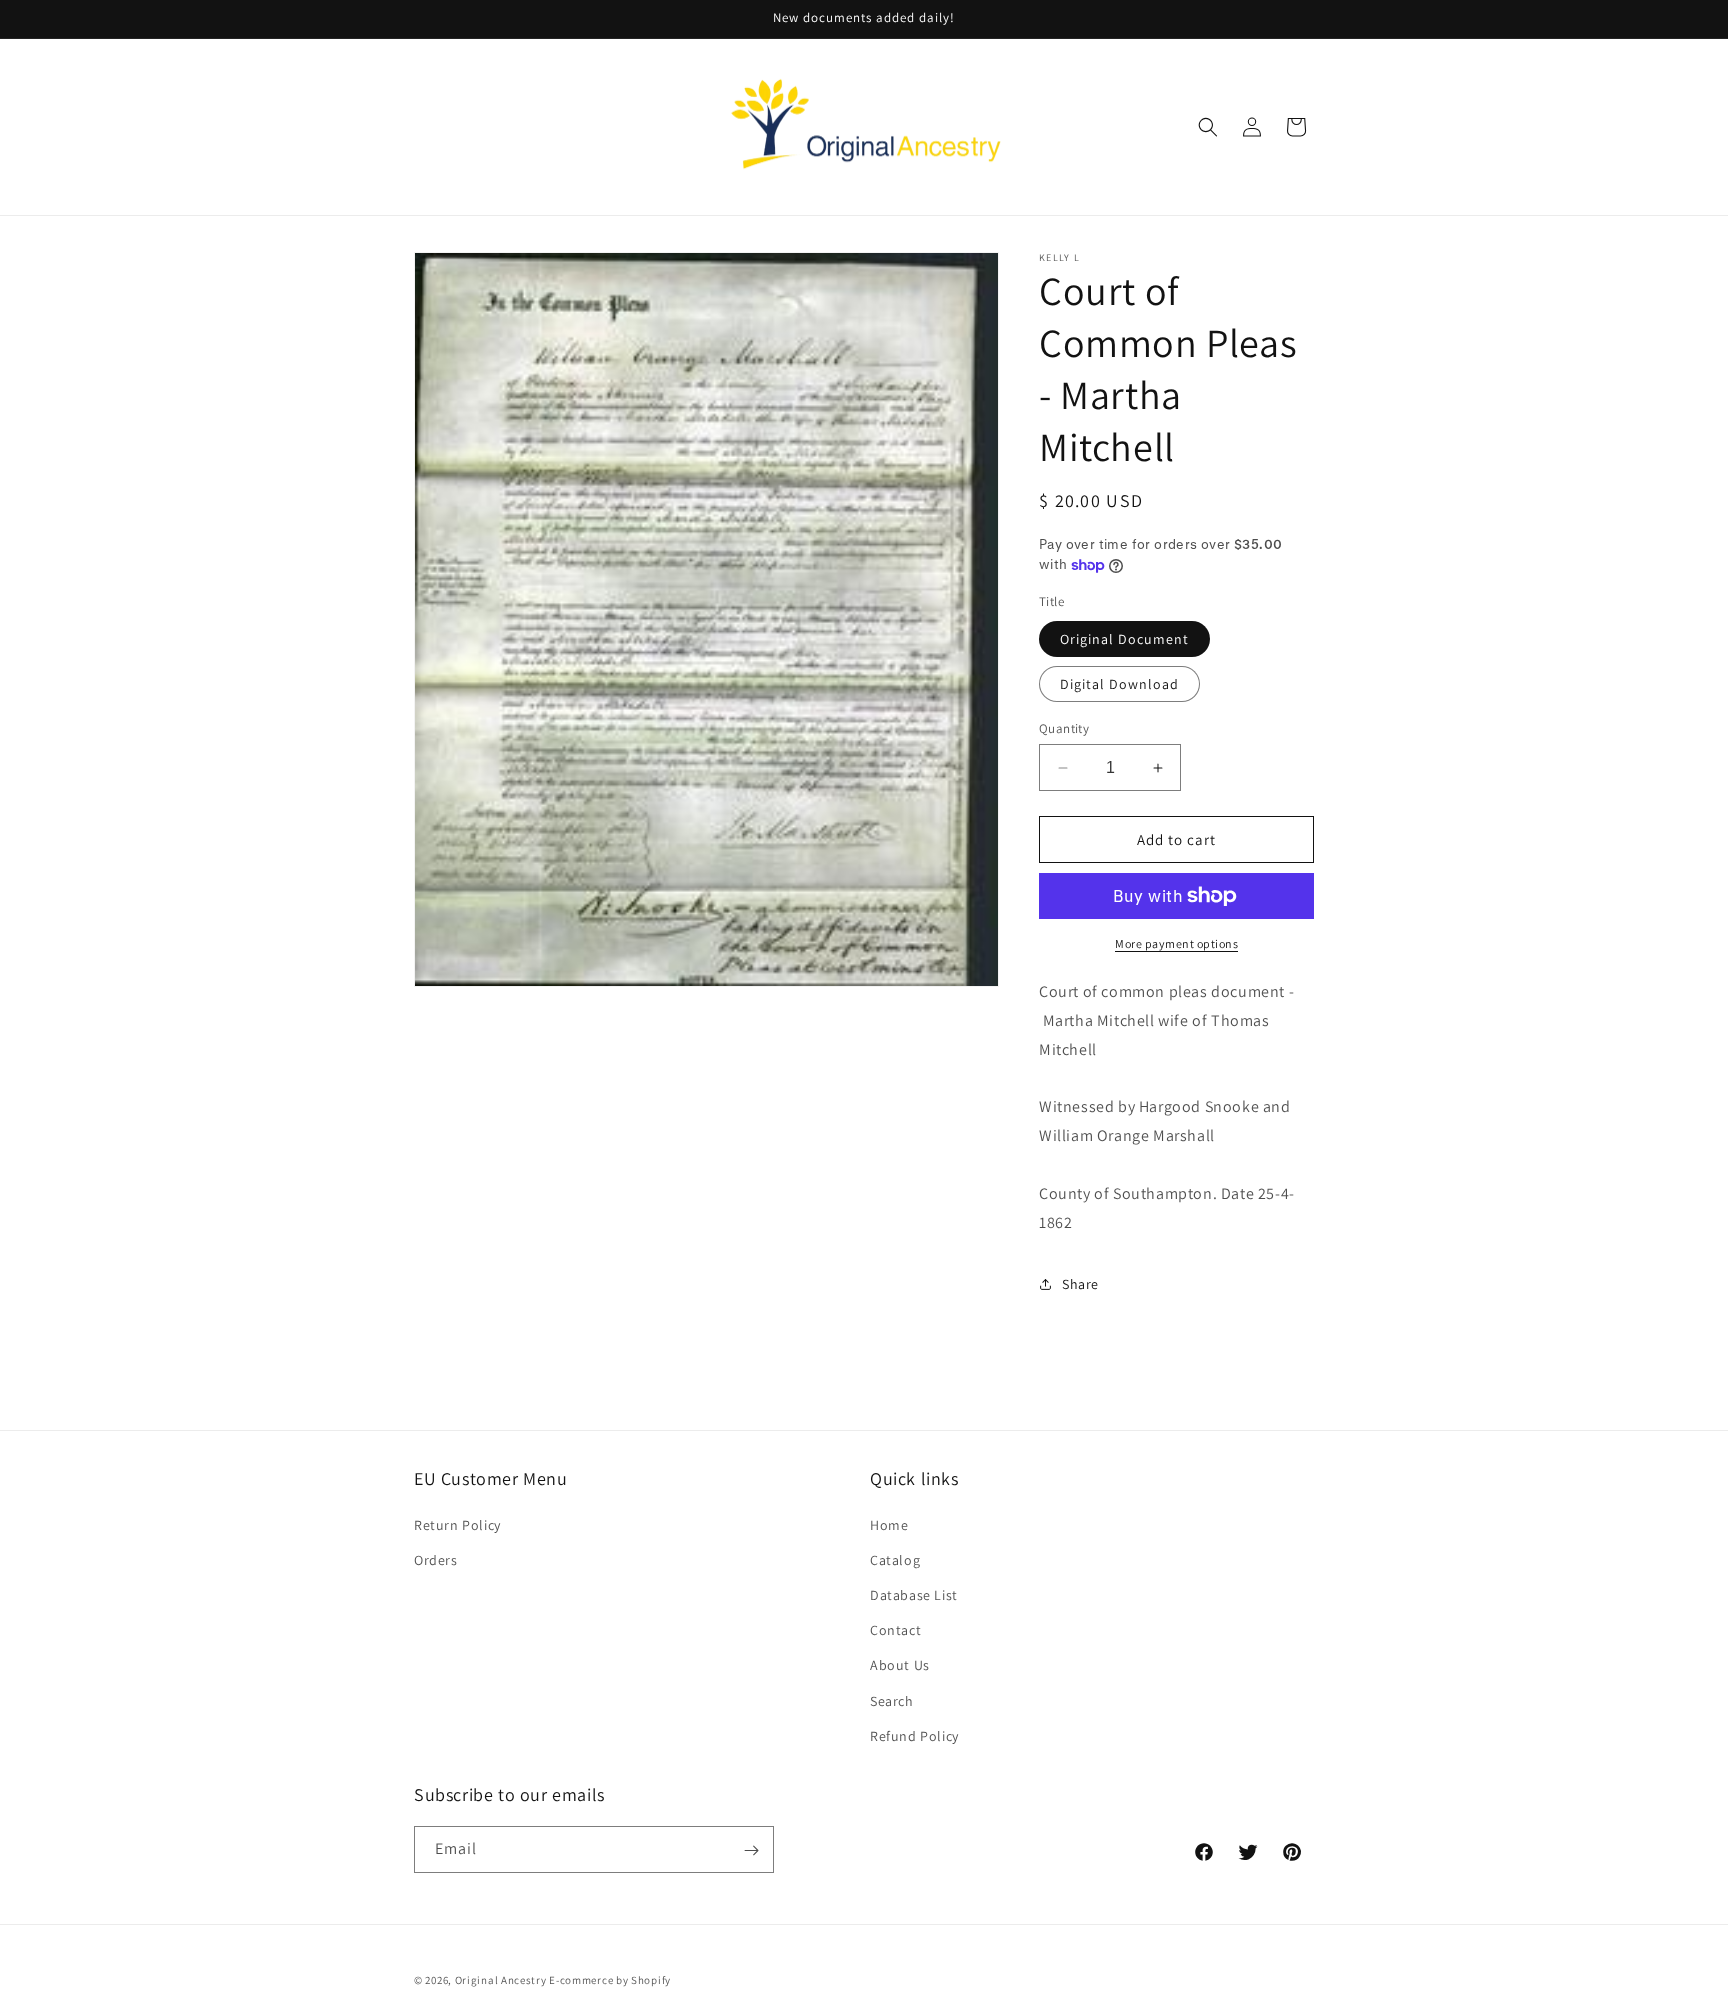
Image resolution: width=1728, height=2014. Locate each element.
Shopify (651, 1980)
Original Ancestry (501, 1980)
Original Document (1124, 639)
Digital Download (1119, 684)
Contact (895, 1629)
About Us (900, 1665)
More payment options (1176, 943)
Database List (914, 1594)
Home (889, 1524)
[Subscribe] (751, 1850)
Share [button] (1080, 1284)
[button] (1208, 127)
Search (892, 1700)
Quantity (1064, 728)
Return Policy (457, 1524)
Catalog (895, 1559)
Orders (436, 1559)
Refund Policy (914, 1735)
